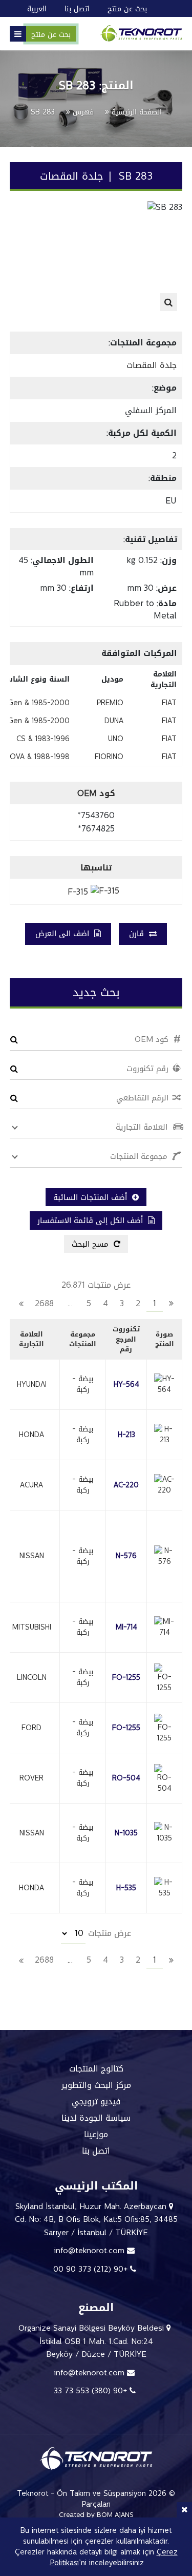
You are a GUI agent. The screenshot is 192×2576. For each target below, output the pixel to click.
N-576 (126, 1556)
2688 (44, 1304)
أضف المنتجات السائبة (91, 1197)
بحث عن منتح (51, 35)
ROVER (31, 1778)
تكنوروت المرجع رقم (126, 1339)
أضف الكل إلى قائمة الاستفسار (91, 1221)
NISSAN (32, 1556)
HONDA (31, 1435)
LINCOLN (32, 1678)
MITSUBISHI (32, 1627)
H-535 (126, 1888)
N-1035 (126, 1833)
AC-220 (126, 1485)
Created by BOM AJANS (96, 2515)
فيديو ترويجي (96, 2102)
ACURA (31, 1485)
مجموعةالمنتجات (83, 1339)
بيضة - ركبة (83, 1384)
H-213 (126, 1435)
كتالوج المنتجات (96, 2069)
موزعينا (96, 2135)
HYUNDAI (32, 1384)
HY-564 (126, 1384)
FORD (31, 1728)
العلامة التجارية (31, 1339)
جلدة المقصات (152, 365)
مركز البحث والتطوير (96, 2085)
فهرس (83, 112)
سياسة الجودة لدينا (96, 2118)
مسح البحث (91, 1244)
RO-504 (126, 1778)
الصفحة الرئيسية (137, 112)
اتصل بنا (96, 2151)
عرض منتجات (108, 1933)
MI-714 (126, 1627)
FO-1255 (126, 1678)
